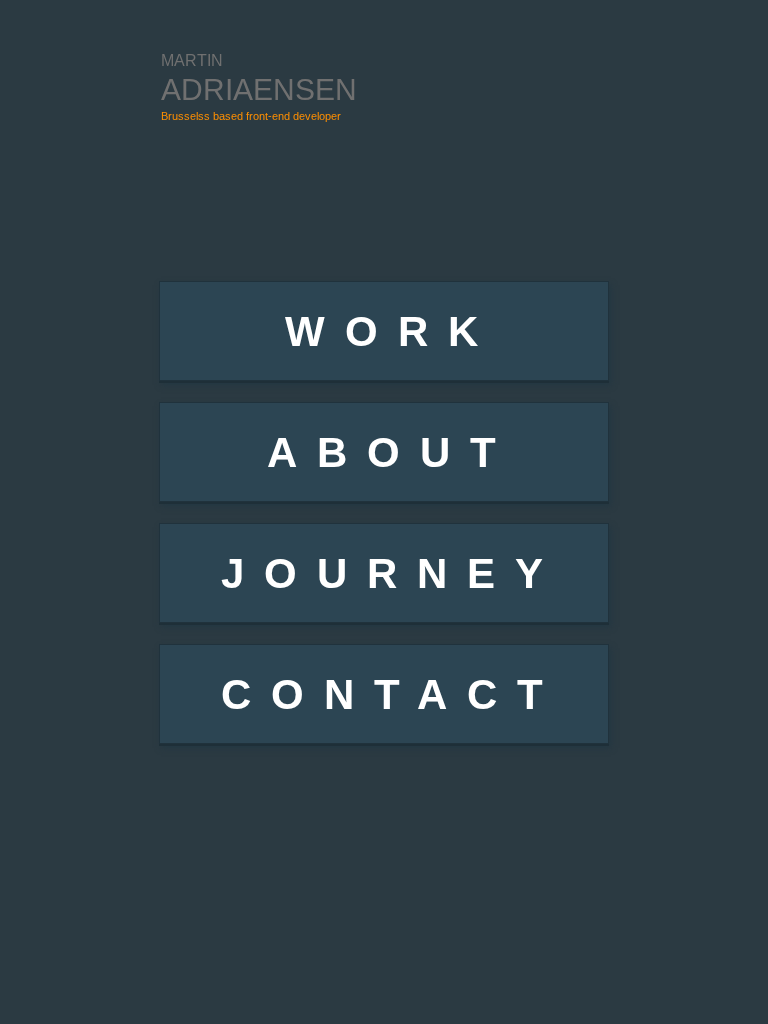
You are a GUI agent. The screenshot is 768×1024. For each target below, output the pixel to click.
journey (392, 573)
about (391, 452)
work (391, 331)
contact (392, 694)
